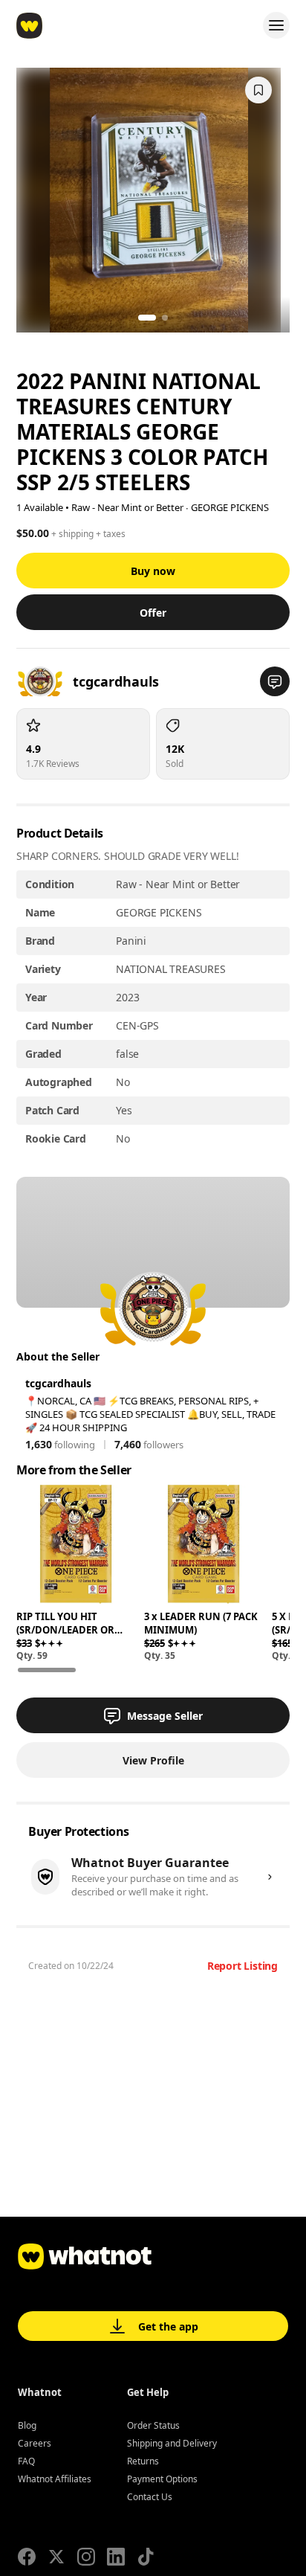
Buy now (153, 571)
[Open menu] (276, 25)
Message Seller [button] (165, 1716)
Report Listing (242, 1966)
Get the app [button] (168, 2326)
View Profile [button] (153, 1760)
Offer (153, 613)
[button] (275, 681)
